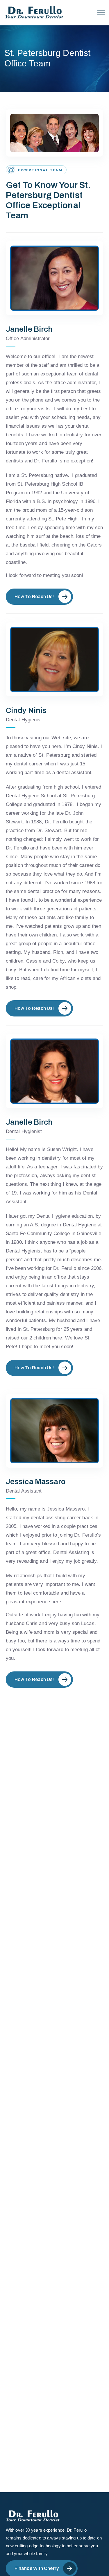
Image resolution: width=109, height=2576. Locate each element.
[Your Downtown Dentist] (35, 12)
